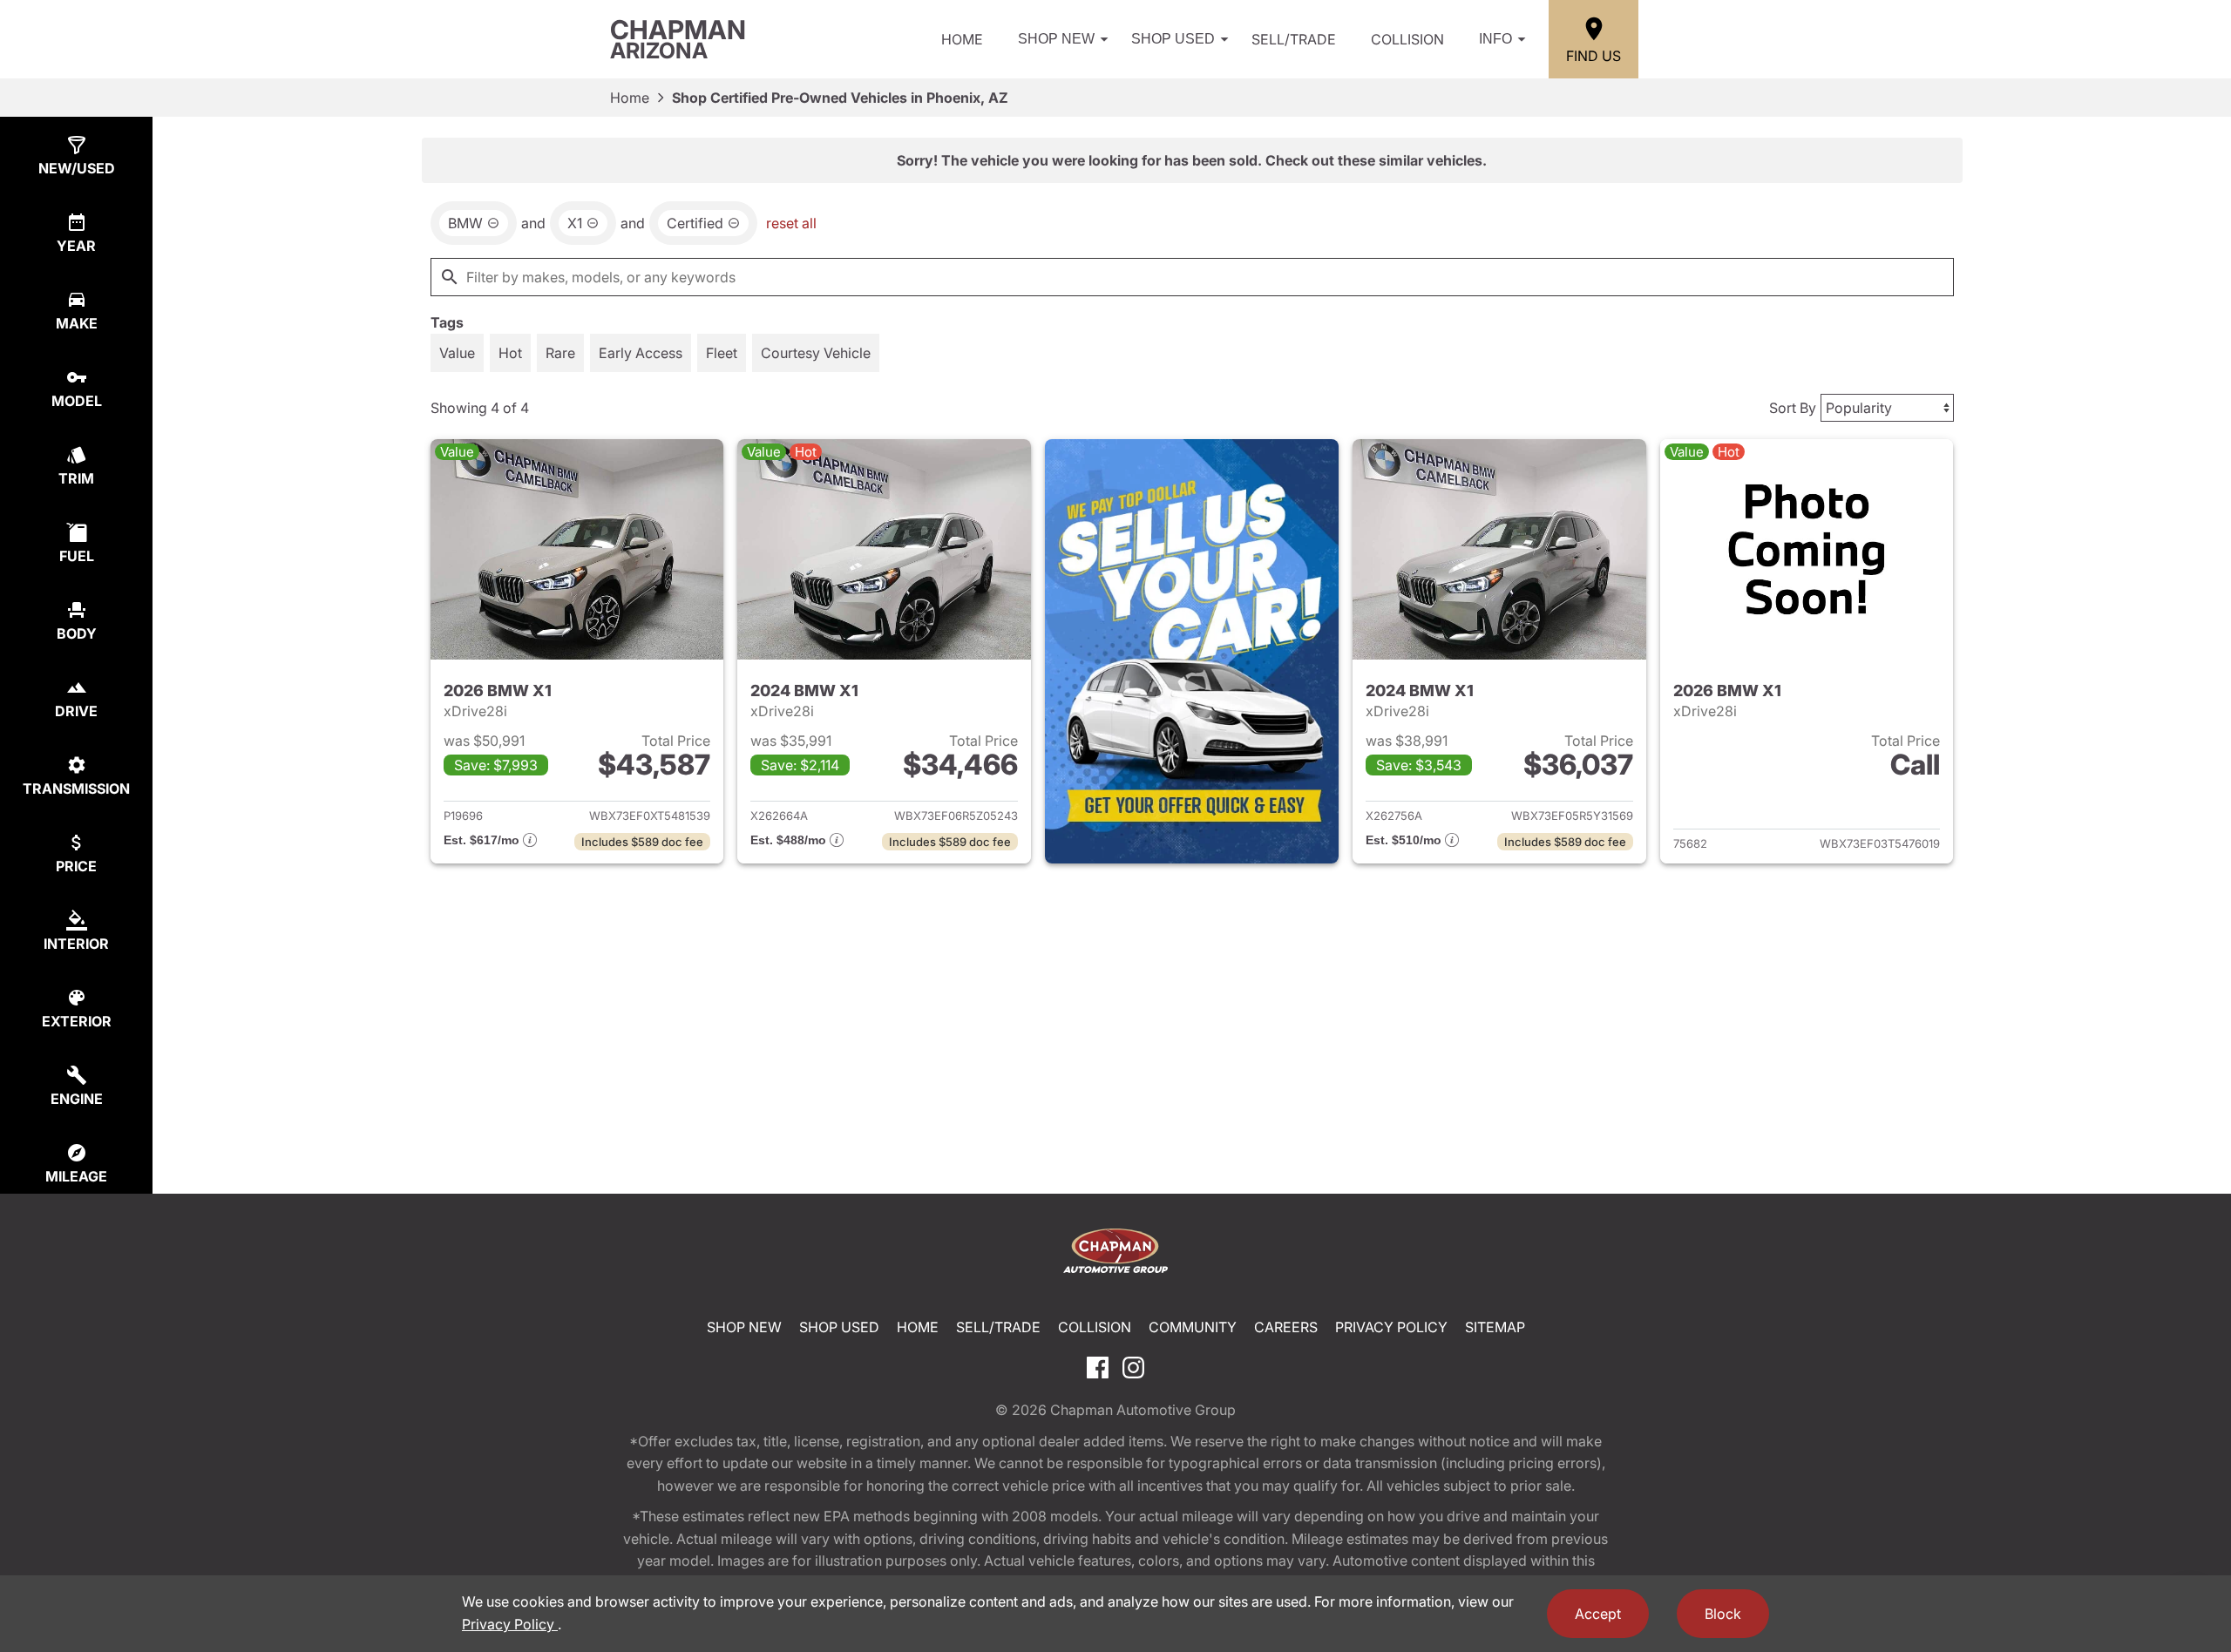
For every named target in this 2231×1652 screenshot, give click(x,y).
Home (962, 39)
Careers (1286, 1327)
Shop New (1056, 39)
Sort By (1793, 408)
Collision (1407, 39)
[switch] (457, 353)
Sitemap (1495, 1327)
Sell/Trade (1294, 39)
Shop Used (1173, 39)
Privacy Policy (1391, 1327)
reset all (791, 223)
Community (1193, 1327)
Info (1495, 39)
